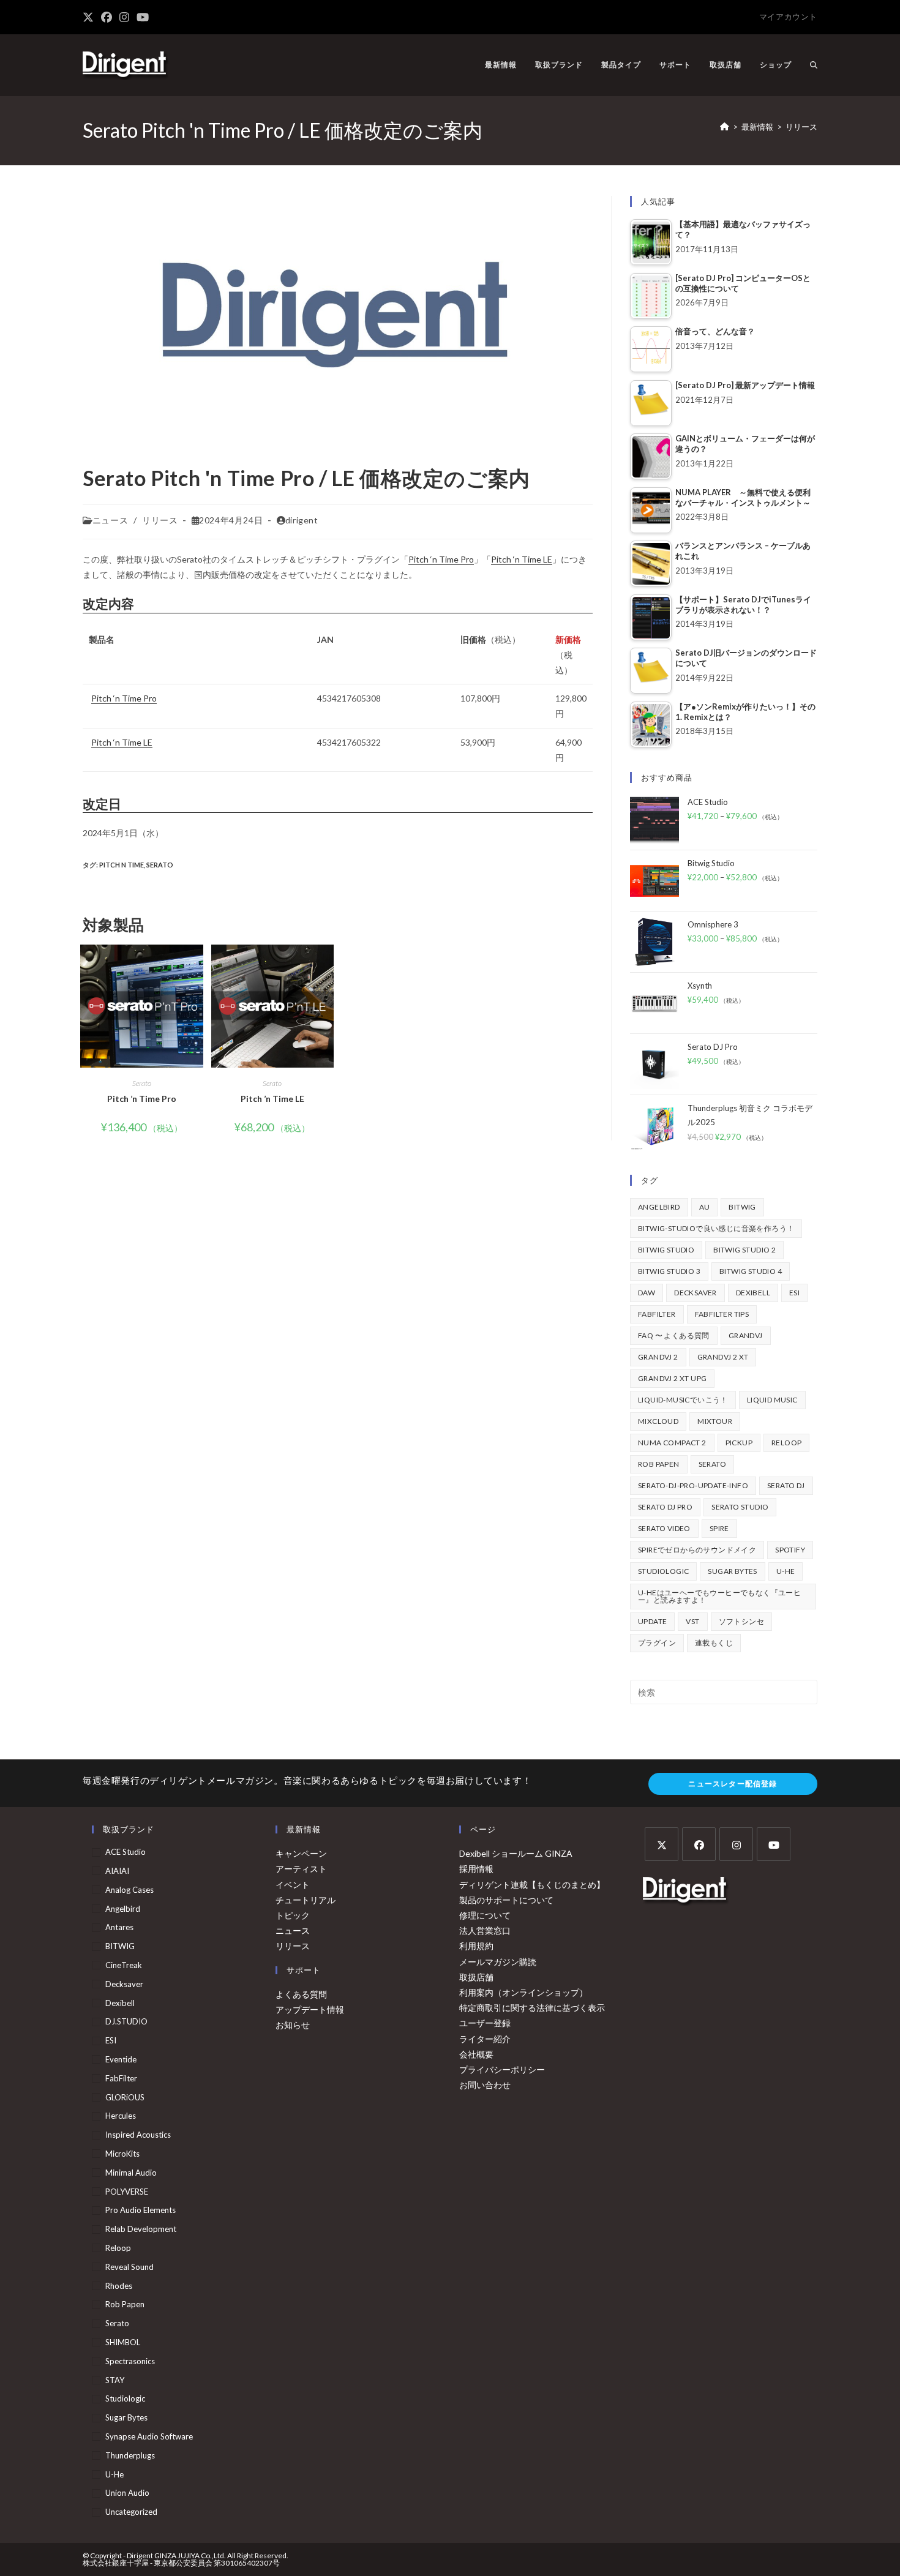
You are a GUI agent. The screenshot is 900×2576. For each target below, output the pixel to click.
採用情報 (476, 1869)
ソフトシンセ (741, 1621)
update (652, 1621)
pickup (739, 1443)
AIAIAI (117, 1871)
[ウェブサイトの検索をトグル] (814, 65)
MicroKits (122, 2154)
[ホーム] (725, 127)
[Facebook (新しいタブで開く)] (107, 17)
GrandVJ (746, 1335)
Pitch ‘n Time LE (522, 559)
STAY (115, 2380)
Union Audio (127, 2493)
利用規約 (476, 1946)
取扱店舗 (476, 1977)
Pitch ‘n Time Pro (441, 559)
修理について (485, 1915)
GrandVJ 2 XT (723, 1357)
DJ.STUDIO (126, 2021)
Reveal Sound (129, 2267)
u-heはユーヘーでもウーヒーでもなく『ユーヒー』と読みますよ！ (719, 1596)
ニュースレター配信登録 (733, 1784)
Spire (719, 1528)
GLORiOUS (125, 2097)
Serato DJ (786, 1485)
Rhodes (119, 2286)
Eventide (121, 2059)
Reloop (786, 1443)
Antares (119, 1927)
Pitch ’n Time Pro (142, 1099)
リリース (801, 127)
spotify (790, 1550)
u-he (786, 1571)
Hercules (121, 2116)
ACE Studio (126, 1852)
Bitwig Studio (666, 1250)
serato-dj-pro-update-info (693, 1485)
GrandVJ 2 (658, 1357)
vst (692, 1621)
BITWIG (742, 1207)
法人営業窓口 (485, 1930)
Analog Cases (129, 1890)
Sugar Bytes (732, 1571)
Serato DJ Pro (665, 1507)
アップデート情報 (310, 2009)
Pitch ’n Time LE (272, 1099)
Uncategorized (131, 2512)
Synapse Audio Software (149, 2436)
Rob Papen (659, 1464)
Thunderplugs (130, 2455)
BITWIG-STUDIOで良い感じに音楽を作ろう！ (716, 1228)
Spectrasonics (130, 2361)
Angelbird (659, 1207)
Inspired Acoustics (138, 2135)
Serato (160, 865)
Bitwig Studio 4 (751, 1271)
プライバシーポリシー (502, 2069)
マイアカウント (788, 17)
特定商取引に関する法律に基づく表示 (532, 2008)
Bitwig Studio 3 (669, 1271)
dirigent (302, 520)
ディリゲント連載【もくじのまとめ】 (532, 1885)
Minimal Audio (131, 2173)
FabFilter (657, 1314)
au (705, 1207)
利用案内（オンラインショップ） (523, 1992)
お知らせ (293, 2025)
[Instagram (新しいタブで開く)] (124, 17)
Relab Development (141, 2229)
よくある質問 (301, 1994)
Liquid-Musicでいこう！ (683, 1400)
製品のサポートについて (506, 1900)
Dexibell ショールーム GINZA (516, 1853)
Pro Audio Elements (141, 2210)
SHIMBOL (123, 2342)
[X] (662, 1844)
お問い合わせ (485, 2085)
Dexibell (753, 1293)
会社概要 (476, 2054)
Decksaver (696, 1293)
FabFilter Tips (722, 1314)
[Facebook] (699, 1844)
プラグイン (657, 1643)
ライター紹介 (485, 2039)
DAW (647, 1293)
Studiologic (663, 1571)
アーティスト (301, 1869)
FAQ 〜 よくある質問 (674, 1335)
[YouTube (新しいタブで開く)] (143, 17)
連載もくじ (714, 1643)
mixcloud (658, 1421)
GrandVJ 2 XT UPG (672, 1378)
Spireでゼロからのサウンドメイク (697, 1550)
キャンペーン (301, 1853)
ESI (794, 1293)
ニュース (110, 520)
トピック (293, 1915)
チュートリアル (306, 1900)
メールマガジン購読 (498, 1962)
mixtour (715, 1421)
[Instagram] (736, 1844)
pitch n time (122, 865)
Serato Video (664, 1528)
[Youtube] (774, 1844)
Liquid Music (772, 1400)
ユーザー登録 (485, 2023)
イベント (293, 1885)
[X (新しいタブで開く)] (90, 17)
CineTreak (124, 1965)
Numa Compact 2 (672, 1443)
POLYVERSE (127, 2192)
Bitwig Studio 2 (744, 1250)
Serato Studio (740, 1507)
